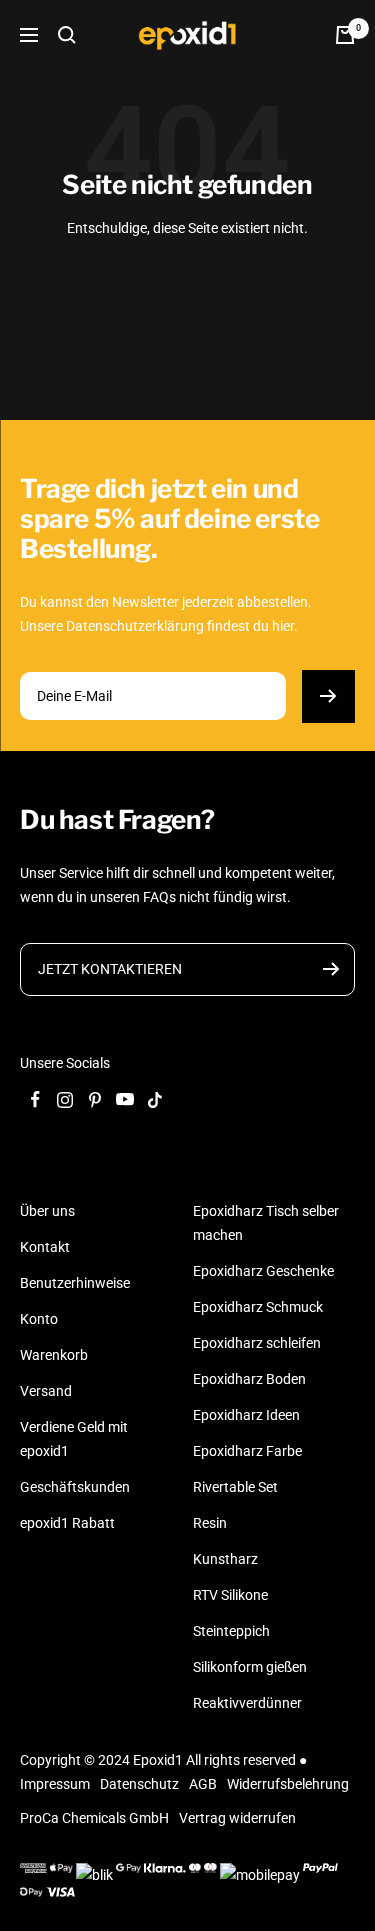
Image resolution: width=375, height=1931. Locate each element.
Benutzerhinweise (75, 1283)
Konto (39, 1319)
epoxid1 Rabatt (67, 1523)
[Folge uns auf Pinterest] (95, 1100)
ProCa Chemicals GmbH (94, 1818)
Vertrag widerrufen (237, 1818)
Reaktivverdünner (247, 1703)
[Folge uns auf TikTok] (155, 1100)
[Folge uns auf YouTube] (125, 1100)
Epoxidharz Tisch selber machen (266, 1223)
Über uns (47, 1211)
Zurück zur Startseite (188, 295)
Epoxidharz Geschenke (263, 1271)
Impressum (55, 1784)
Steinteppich (231, 1631)
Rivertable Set (235, 1487)
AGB (203, 1784)
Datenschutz (139, 1784)
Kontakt (45, 1247)
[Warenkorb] (345, 35)
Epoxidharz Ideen (246, 1415)
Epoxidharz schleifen (257, 1343)
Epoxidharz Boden (249, 1379)
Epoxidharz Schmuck (258, 1307)
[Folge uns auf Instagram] (65, 1100)
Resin (210, 1523)
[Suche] (67, 35)
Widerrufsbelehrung (288, 1784)
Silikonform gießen (250, 1667)
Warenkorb (54, 1355)
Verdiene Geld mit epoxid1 (74, 1439)
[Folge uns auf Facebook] (35, 1100)
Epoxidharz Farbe (247, 1451)
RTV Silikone (230, 1595)
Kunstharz (225, 1559)
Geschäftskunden (75, 1487)
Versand (46, 1391)
